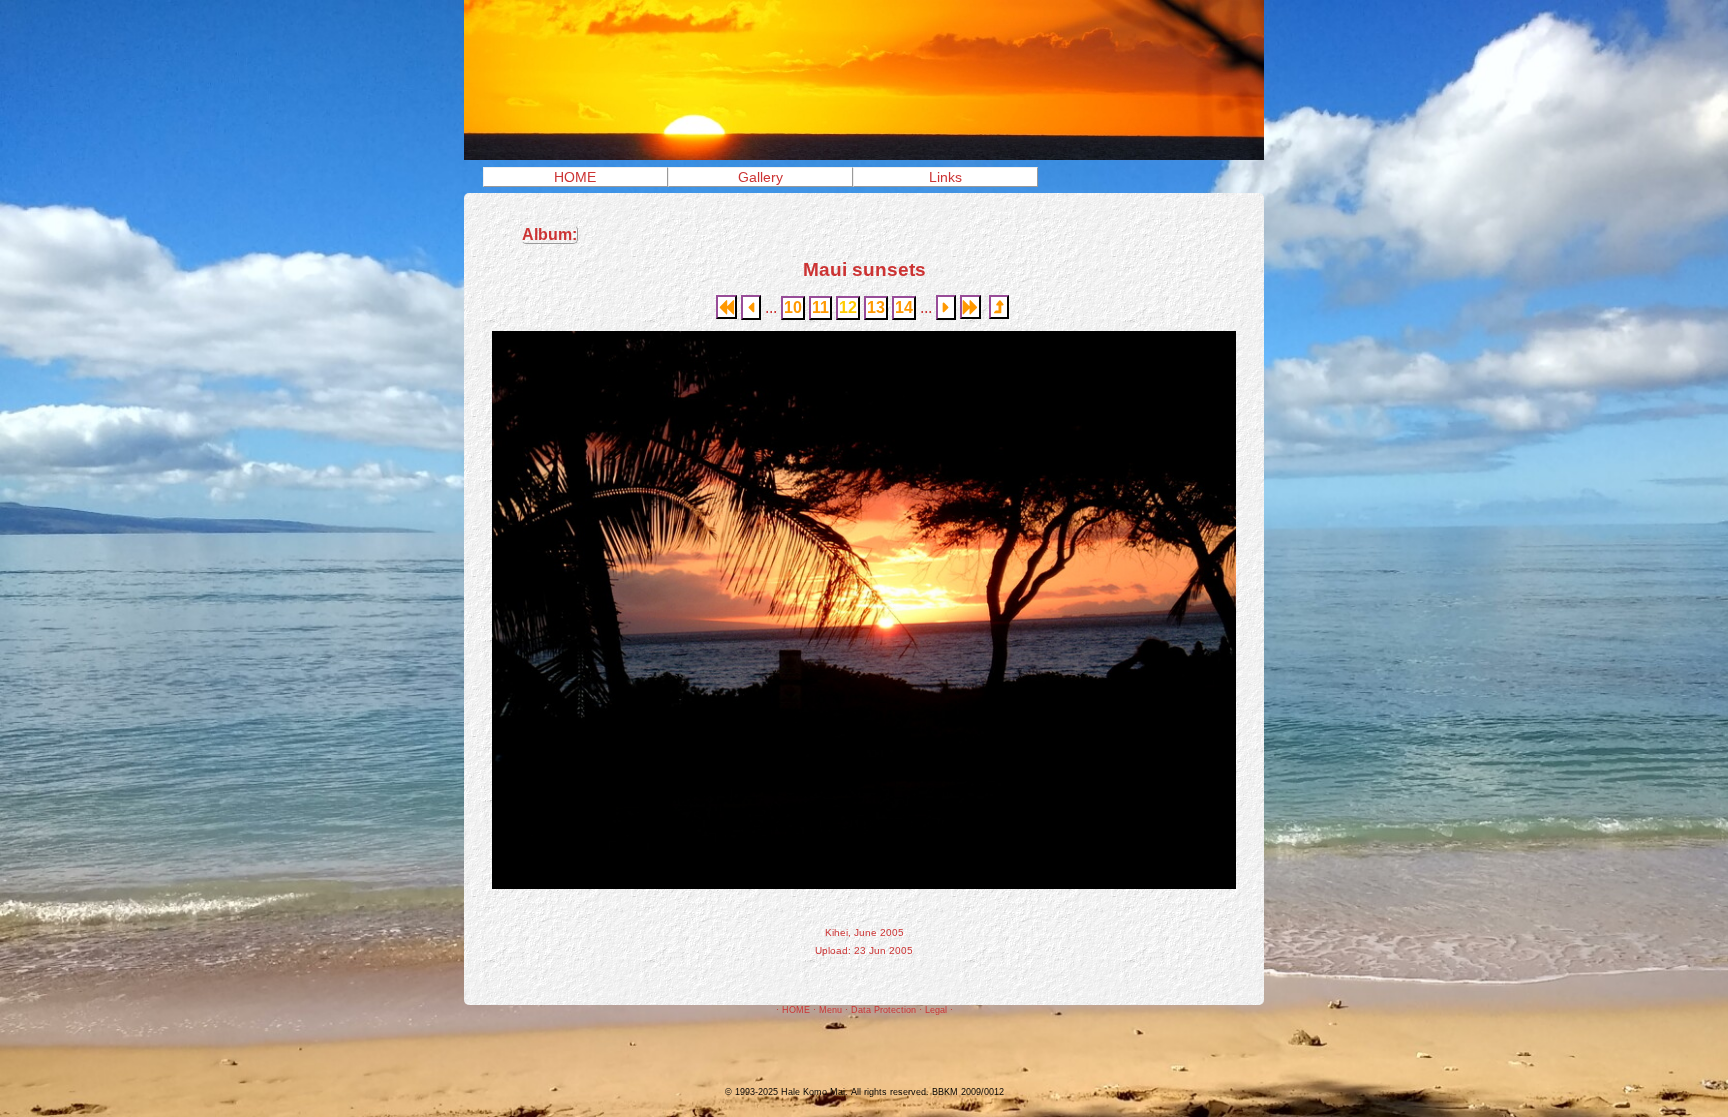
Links (945, 177)
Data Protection (883, 1010)
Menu (830, 1010)
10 (793, 307)
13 (876, 307)
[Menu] (864, 154)
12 (848, 307)
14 (904, 307)
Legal (936, 1010)
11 (820, 307)
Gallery (760, 177)
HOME (575, 177)
